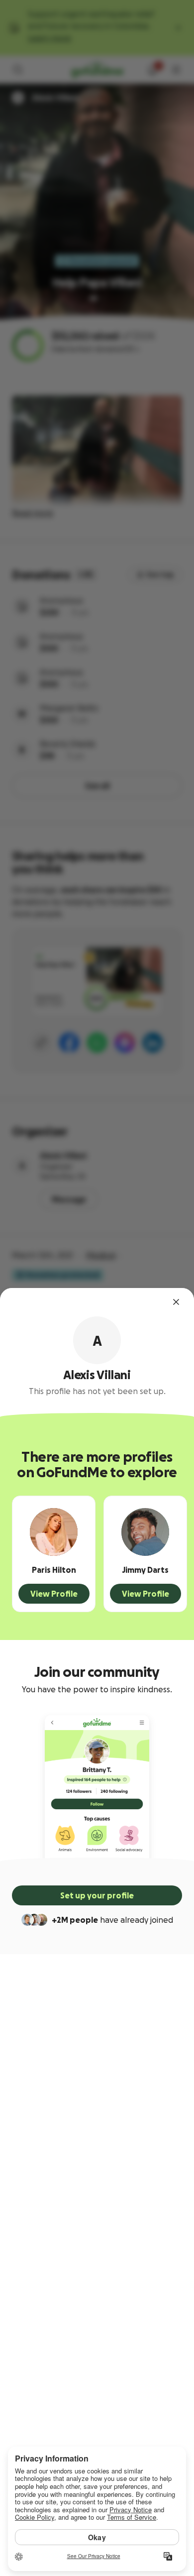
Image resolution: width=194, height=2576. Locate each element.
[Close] (176, 1302)
